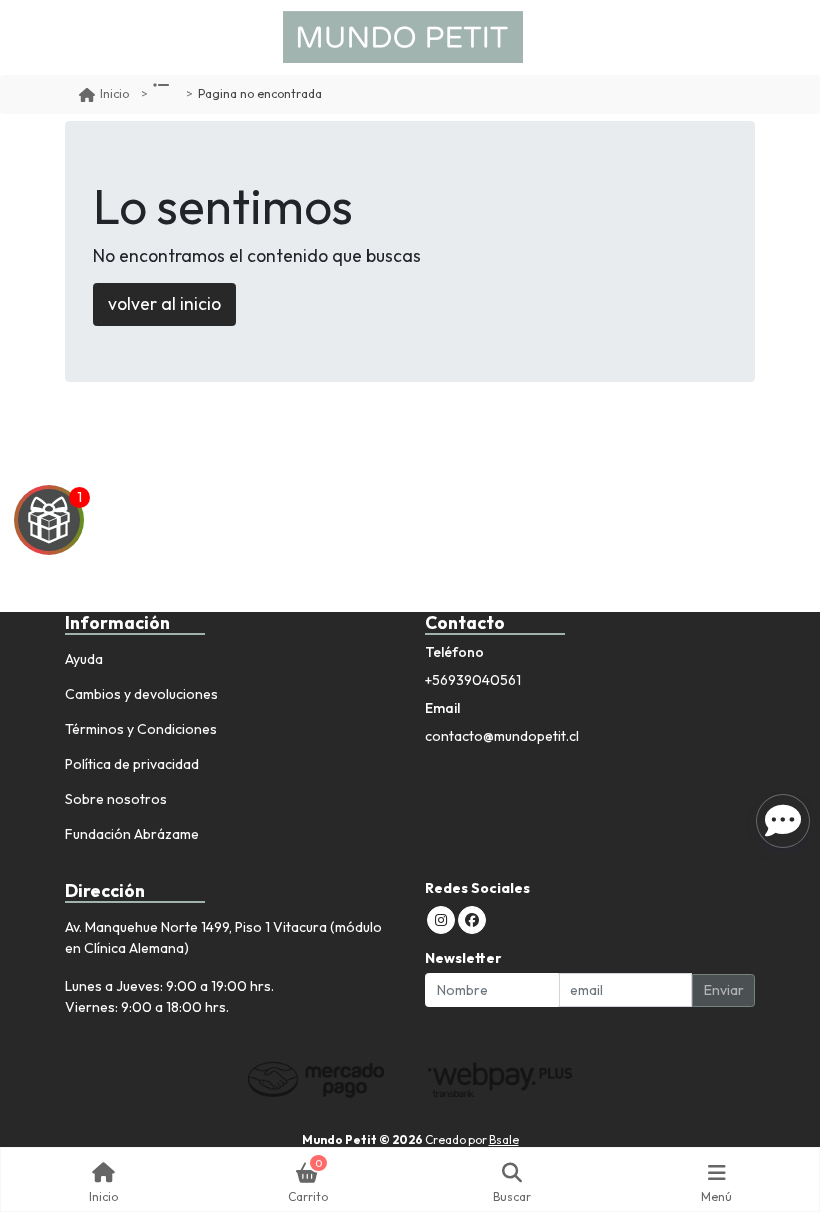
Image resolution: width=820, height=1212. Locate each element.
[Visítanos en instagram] (441, 920)
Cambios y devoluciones (141, 694)
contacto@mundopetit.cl (502, 736)
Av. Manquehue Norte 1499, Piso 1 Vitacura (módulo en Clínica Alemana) (223, 937)
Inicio (114, 93)
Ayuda (84, 659)
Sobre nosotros (116, 799)
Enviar (724, 990)
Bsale (504, 1139)
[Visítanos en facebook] (472, 920)
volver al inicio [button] (164, 303)
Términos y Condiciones (141, 729)
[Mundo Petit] (403, 37)
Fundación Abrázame (132, 834)
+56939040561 (473, 680)
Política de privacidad (132, 764)
